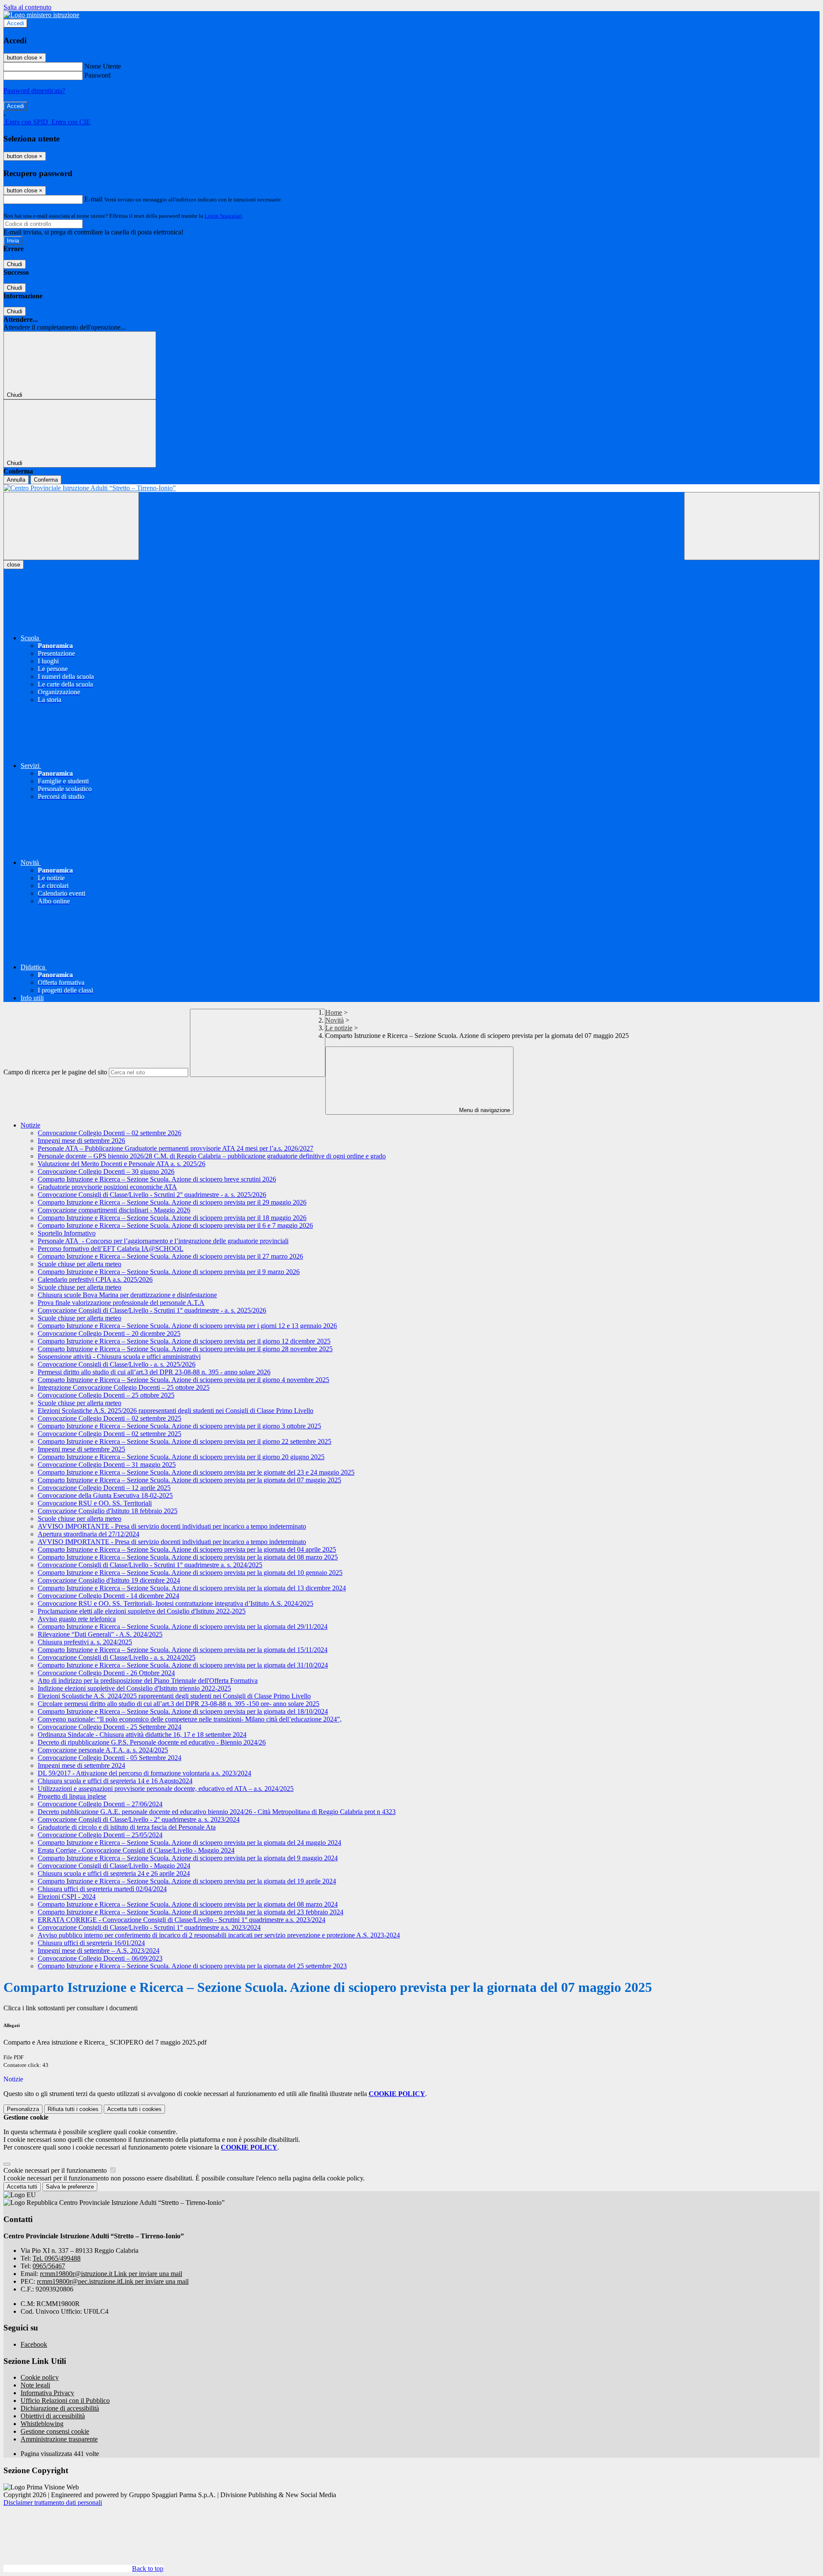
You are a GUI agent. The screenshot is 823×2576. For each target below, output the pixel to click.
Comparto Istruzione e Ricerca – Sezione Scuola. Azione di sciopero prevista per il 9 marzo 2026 (169, 1272)
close (14, 565)
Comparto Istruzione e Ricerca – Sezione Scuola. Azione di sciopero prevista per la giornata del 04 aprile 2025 (187, 1549)
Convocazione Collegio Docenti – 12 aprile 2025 (104, 1488)
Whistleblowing (42, 2424)
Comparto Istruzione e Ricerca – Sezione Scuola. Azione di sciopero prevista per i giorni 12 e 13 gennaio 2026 (187, 1326)
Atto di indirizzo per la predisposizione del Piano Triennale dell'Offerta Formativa (148, 1681)
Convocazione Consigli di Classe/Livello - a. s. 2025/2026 (117, 1364)
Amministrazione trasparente (59, 2439)
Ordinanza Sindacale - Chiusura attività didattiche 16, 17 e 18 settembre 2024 (142, 1735)
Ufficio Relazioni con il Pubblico (65, 2401)
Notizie (30, 1125)
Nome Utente (103, 66)
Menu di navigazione (484, 1110)
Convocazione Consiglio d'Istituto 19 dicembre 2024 (109, 1580)
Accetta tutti (134, 2109)
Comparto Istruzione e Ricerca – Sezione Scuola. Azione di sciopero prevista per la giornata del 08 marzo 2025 (188, 1557)
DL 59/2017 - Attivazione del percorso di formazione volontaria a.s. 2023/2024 (144, 1773)
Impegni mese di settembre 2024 (81, 1765)
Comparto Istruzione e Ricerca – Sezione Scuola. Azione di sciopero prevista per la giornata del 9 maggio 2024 (188, 1858)
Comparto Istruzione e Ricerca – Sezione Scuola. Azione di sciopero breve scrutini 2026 (157, 1179)
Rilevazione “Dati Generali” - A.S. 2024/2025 (100, 1634)
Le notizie (339, 1028)
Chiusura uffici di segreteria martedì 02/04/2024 (102, 1889)
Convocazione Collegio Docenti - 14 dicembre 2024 (108, 1596)
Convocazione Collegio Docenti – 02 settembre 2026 (110, 1133)
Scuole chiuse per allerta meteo (80, 1264)
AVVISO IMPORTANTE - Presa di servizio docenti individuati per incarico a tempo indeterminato (172, 1526)
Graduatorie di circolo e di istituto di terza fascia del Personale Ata (127, 1827)
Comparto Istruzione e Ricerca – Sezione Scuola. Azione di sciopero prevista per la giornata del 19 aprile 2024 (187, 1881)
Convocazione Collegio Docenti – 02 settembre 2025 (110, 1418)
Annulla (16, 480)
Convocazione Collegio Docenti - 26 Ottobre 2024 (106, 1673)
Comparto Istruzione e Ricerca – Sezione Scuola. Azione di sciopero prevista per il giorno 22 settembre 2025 (185, 1441)
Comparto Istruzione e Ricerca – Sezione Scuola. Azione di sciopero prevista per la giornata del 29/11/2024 (183, 1627)
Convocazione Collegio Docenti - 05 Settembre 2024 (110, 1758)
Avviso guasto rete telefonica (77, 1619)
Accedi (15, 23)
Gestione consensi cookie (55, 2431)
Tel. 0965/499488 (57, 2258)
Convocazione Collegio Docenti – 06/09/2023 (100, 1958)
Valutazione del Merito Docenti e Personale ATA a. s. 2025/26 (122, 1164)
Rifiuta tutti (73, 2109)
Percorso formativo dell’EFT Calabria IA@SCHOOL (111, 1249)
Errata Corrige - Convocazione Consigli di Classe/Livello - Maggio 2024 (136, 1850)
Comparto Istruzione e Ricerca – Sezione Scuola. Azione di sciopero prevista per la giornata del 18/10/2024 (183, 1711)
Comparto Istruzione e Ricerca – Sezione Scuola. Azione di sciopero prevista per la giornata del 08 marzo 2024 (188, 1904)
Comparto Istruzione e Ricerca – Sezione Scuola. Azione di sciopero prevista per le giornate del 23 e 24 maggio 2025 (196, 1472)
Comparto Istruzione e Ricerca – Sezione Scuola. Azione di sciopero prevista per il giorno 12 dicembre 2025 (184, 1341)
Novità (335, 1020)
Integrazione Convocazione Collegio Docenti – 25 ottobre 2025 (124, 1387)
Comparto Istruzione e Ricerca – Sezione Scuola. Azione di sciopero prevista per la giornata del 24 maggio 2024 (189, 1843)
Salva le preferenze (70, 2187)
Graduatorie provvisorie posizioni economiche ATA (107, 1187)
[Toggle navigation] (71, 526)
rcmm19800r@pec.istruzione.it (113, 2281)
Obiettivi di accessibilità (53, 2416)
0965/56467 (49, 2266)
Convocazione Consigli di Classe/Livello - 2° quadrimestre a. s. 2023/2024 (139, 1819)
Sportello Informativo (67, 1233)
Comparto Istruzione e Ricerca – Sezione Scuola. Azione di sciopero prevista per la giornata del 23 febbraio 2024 (191, 1912)
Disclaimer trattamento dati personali (53, 2503)
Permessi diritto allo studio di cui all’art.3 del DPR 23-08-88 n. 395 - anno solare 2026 (154, 1372)
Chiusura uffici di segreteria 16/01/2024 (91, 1943)
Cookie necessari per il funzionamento (56, 2170)
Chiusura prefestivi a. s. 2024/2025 (85, 1642)
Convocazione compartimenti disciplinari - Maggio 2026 (114, 1210)
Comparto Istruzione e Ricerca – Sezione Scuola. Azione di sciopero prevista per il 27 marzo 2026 (170, 1256)
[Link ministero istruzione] (41, 15)
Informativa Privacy (47, 2393)
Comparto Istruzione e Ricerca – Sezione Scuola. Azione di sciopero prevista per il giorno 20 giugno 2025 (181, 1457)
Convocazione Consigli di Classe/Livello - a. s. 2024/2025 (117, 1657)
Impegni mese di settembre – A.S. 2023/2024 (99, 1951)
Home (334, 1012)
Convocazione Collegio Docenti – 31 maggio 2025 (107, 1465)
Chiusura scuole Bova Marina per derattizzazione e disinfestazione (127, 1295)
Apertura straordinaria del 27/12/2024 (89, 1534)
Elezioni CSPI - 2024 (67, 1897)
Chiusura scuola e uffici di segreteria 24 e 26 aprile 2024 (114, 1873)
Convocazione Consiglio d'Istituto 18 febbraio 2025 (108, 1511)
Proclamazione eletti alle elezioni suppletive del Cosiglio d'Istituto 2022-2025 (142, 1611)
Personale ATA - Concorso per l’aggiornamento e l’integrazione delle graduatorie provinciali (163, 1241)
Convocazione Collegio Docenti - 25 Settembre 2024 (110, 1727)
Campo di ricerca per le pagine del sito (55, 1072)
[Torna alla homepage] (411, 488)
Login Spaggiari (223, 216)
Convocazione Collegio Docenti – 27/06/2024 (100, 1804)
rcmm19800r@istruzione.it (111, 2274)
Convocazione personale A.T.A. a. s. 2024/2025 (103, 1750)
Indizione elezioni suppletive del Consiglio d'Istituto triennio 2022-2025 (134, 1688)
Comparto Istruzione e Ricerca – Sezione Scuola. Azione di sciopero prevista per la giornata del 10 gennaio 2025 (190, 1573)
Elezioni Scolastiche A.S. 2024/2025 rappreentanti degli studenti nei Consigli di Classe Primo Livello (174, 1696)
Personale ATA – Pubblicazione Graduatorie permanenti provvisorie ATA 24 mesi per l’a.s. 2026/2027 (176, 1148)
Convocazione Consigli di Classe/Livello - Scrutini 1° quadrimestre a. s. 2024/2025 (150, 1565)
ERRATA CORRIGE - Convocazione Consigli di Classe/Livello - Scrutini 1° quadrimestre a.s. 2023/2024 (182, 1920)
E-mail (93, 199)
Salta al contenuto (27, 7)
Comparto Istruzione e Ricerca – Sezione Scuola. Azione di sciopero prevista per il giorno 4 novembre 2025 (183, 1380)
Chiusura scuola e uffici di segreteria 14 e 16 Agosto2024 (115, 1781)
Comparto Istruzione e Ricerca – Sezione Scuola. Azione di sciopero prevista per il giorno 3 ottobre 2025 (179, 1426)
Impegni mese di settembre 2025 (81, 1449)
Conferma (46, 480)
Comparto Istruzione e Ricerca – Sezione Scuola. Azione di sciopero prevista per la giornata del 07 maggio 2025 (189, 1480)
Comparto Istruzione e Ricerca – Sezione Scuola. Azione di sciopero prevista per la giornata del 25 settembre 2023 (192, 1966)
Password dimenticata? (34, 91)
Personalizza (23, 2109)
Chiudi (15, 264)
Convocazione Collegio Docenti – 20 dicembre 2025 (109, 1333)
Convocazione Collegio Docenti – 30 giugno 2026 (106, 1171)
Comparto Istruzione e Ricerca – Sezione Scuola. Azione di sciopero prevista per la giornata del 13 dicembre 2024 (192, 1588)
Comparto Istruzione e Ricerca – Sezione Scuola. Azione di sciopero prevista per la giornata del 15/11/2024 (183, 1650)
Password (98, 75)
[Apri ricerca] (752, 526)
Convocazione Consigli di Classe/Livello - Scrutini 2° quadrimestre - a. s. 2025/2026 (152, 1195)
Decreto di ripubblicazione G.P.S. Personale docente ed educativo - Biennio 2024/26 (152, 1742)
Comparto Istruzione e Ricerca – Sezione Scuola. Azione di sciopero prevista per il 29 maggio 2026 (172, 1202)
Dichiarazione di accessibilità (60, 2408)
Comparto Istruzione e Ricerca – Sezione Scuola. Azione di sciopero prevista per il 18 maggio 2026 (172, 1218)
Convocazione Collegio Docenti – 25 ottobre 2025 (106, 1395)
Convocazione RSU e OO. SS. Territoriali (95, 1503)
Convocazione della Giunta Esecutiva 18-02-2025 (105, 1495)
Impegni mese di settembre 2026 (81, 1141)
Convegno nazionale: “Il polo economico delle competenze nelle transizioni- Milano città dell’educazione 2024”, (190, 1719)
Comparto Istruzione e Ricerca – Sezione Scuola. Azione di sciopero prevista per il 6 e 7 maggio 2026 (175, 1225)
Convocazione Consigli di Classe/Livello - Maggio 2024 (114, 1866)
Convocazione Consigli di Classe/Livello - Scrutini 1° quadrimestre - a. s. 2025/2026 (152, 1310)
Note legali (35, 2385)
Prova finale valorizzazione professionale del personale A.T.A (121, 1303)
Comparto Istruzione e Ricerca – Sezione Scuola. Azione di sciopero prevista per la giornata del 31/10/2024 (183, 1665)
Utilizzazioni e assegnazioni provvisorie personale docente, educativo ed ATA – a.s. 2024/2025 (166, 1789)
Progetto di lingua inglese (72, 1796)
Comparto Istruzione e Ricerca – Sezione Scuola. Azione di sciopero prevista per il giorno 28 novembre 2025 (185, 1349)
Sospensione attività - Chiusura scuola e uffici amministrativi (119, 1357)
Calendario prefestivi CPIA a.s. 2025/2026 (95, 1279)
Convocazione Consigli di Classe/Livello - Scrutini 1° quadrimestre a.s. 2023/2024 (149, 1927)
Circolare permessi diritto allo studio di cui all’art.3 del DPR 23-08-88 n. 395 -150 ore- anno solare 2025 (179, 1704)
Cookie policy (40, 2377)
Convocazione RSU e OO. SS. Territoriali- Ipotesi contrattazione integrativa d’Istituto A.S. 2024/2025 (176, 1603)
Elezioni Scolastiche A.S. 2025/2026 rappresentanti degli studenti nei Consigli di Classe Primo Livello (176, 1411)
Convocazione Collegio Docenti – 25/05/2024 (100, 1835)
